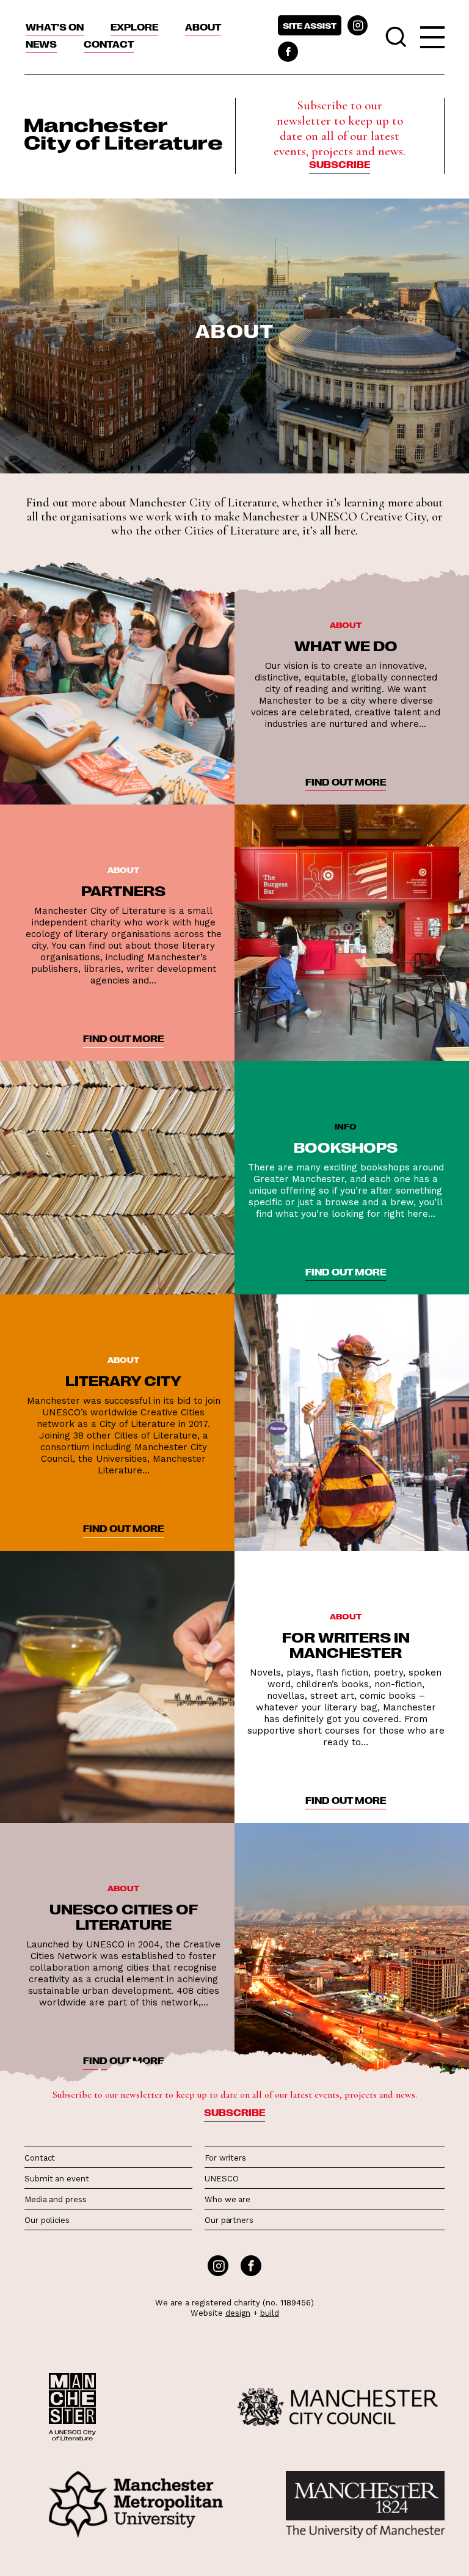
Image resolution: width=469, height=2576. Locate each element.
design (238, 2313)
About (203, 27)
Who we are (227, 2199)
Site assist (310, 25)
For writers (225, 2158)
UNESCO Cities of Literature (124, 1916)
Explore (134, 27)
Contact (109, 44)
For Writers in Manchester (346, 1644)
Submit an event (57, 2179)
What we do (346, 645)
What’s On (55, 27)
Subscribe (340, 164)
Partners (123, 890)
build (270, 2313)
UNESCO (221, 2179)
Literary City (123, 1380)
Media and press (56, 2199)
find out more (346, 782)
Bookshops (346, 1147)
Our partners (229, 2220)
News (41, 44)
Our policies (47, 2220)
